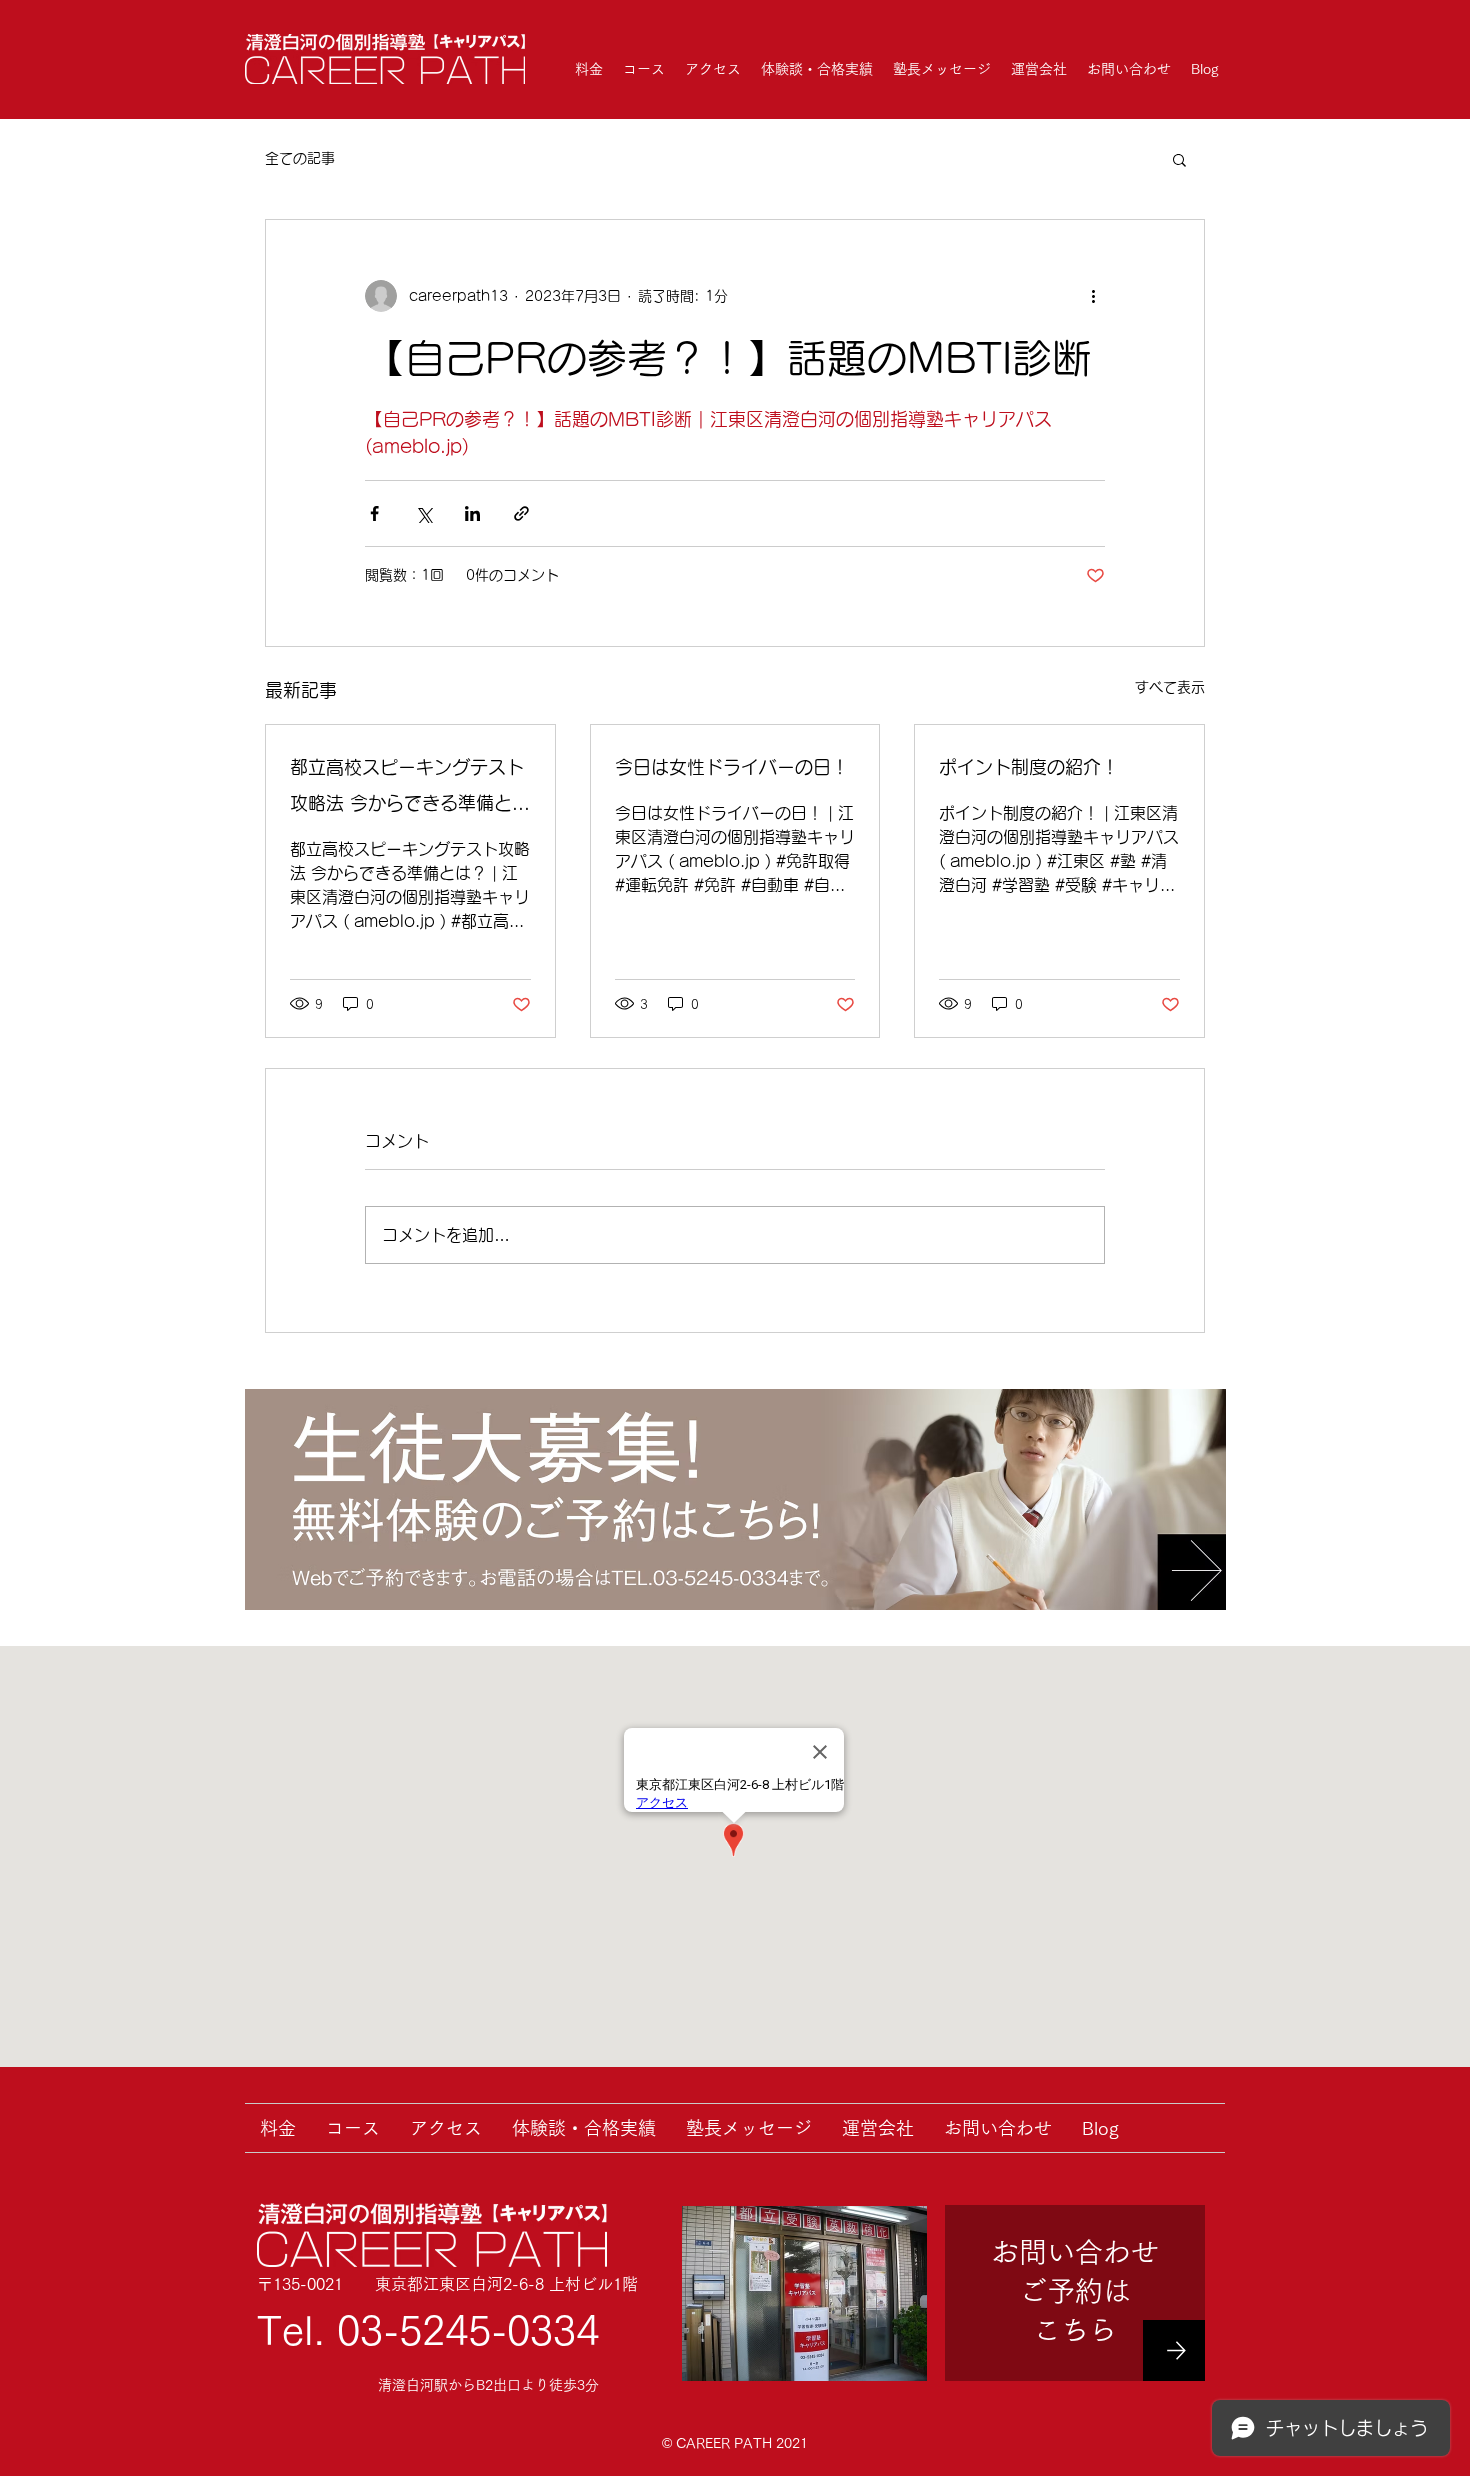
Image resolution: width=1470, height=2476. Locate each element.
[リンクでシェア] (521, 513)
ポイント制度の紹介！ (1029, 767)
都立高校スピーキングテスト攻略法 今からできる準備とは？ (407, 789)
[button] (1179, 159)
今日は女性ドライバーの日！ (732, 767)
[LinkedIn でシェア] (472, 513)
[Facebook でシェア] (374, 513)
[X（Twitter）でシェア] (423, 513)
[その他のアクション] (1093, 296)
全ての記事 (300, 158)
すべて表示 (1170, 687)
